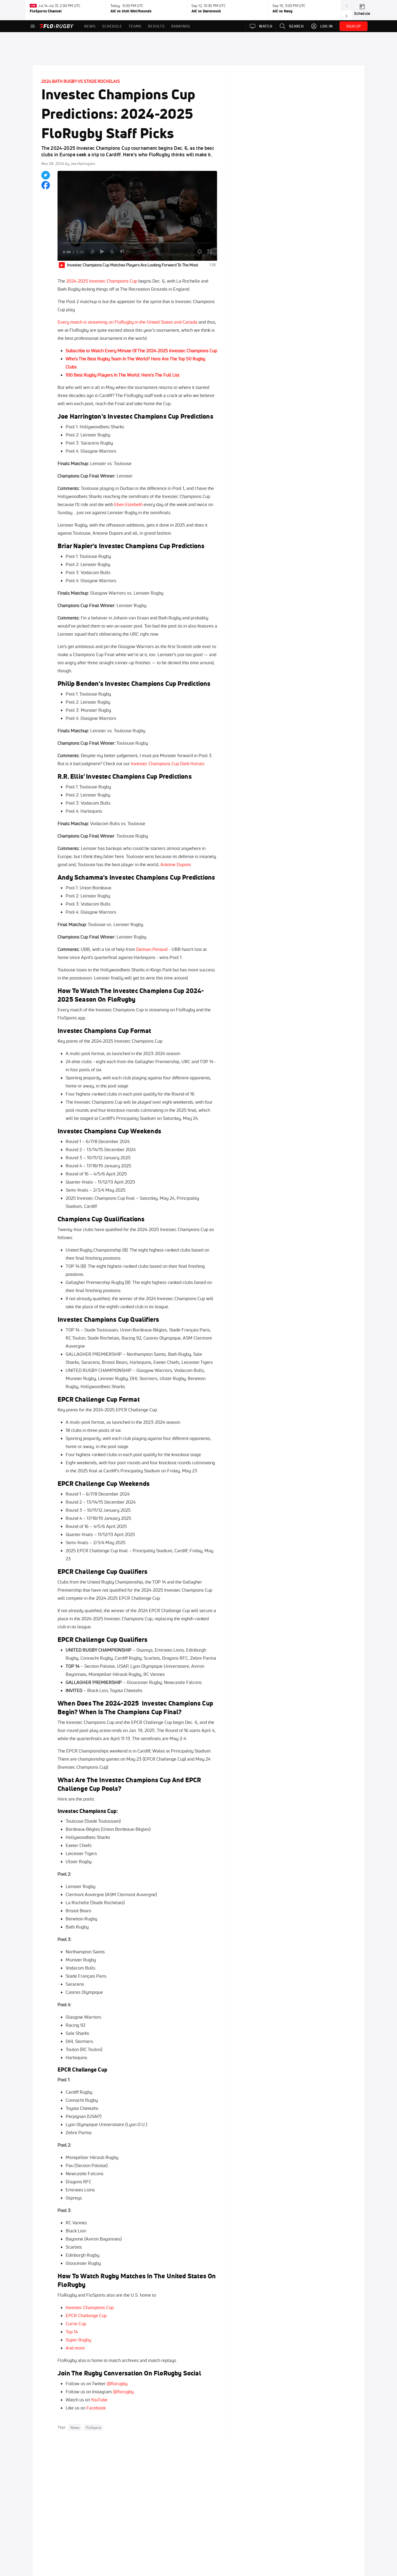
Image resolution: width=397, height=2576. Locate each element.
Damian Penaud (152, 949)
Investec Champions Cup (90, 2307)
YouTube (99, 2400)
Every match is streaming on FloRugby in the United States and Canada (127, 322)
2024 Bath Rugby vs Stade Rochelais (81, 81)
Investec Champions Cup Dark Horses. (169, 763)
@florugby (117, 2383)
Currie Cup (76, 2324)
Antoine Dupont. (177, 864)
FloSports (94, 2427)
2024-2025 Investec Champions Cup (102, 281)
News (75, 2427)
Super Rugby (78, 2340)
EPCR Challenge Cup (86, 2315)
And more (75, 2348)
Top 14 (72, 2332)
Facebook (96, 2408)
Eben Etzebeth (128, 504)
